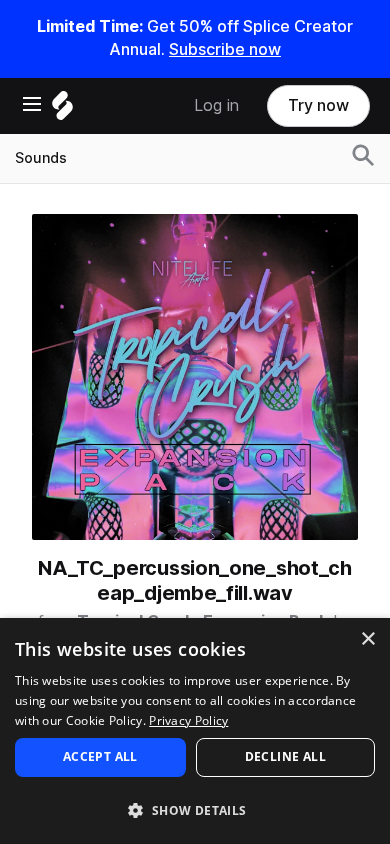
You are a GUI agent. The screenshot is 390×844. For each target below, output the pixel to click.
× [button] (367, 639)
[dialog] (195, 731)
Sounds (41, 158)
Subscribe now (225, 49)
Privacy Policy (188, 720)
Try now (318, 105)
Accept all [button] (100, 756)
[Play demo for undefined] (195, 377)
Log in (216, 105)
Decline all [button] (285, 756)
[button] (195, 809)
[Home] (62, 110)
